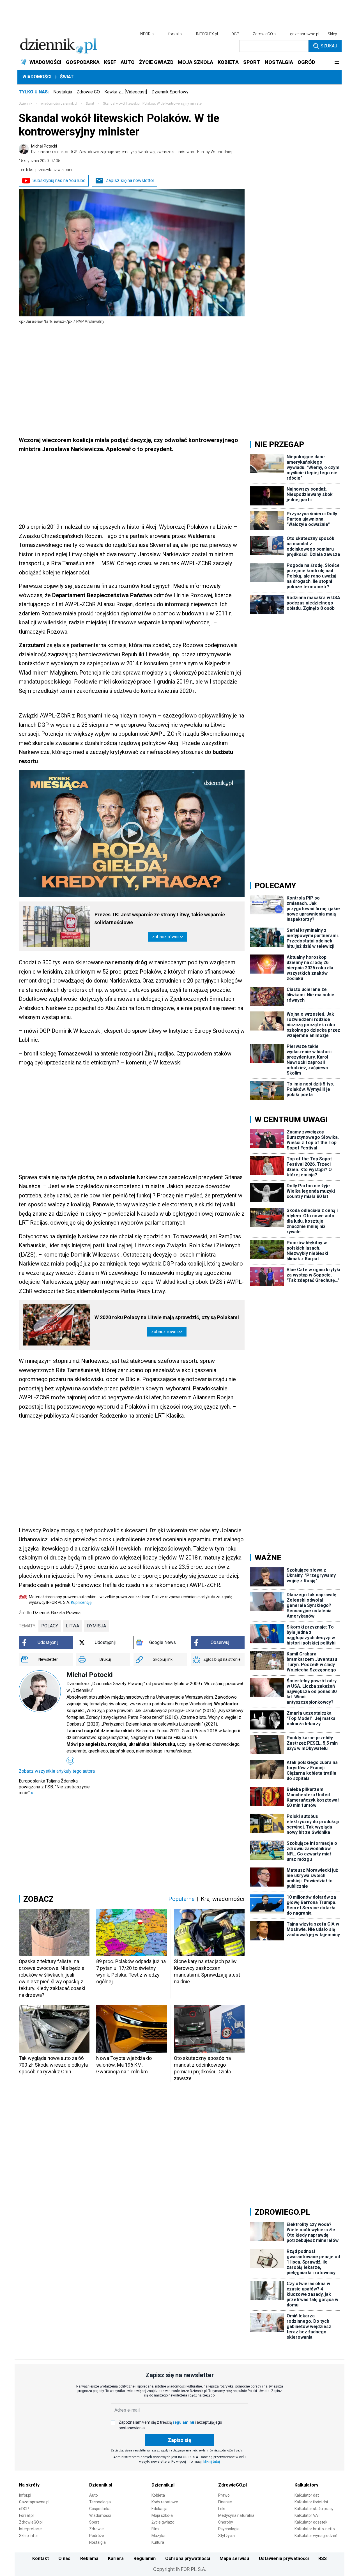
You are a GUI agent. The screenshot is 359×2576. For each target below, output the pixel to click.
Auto (94, 2495)
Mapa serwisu (234, 2558)
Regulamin (145, 2558)
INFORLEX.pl (207, 34)
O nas (64, 2558)
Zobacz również (168, 937)
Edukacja (159, 2509)
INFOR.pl (147, 34)
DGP (235, 34)
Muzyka (158, 2536)
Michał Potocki (131, 149)
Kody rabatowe (165, 2502)
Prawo (224, 2495)
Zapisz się (179, 2440)
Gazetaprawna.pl (34, 2502)
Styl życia (226, 2536)
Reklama (89, 2558)
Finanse (225, 2502)
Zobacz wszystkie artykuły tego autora (57, 1771)
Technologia (100, 2502)
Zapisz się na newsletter (130, 180)
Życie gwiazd (163, 2522)
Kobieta (158, 2495)
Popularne (181, 1899)
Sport (94, 2522)
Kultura (158, 2542)
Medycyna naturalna (236, 2515)
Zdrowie (96, 2529)
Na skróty (29, 2485)
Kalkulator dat (307, 2495)
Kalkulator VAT (307, 2515)
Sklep (332, 34)
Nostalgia (63, 92)
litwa (73, 1626)
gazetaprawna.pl (305, 34)
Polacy (50, 1626)
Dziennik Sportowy (170, 92)
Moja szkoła (162, 2515)
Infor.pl (25, 2495)
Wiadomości (37, 77)
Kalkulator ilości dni (311, 2502)
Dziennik (26, 104)
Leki (222, 2509)
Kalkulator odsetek (311, 2522)
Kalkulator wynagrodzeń (316, 2536)
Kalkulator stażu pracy (314, 2509)
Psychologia (229, 2529)
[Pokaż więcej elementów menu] (337, 62)
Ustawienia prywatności (284, 2558)
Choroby (226, 2522)
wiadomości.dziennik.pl (59, 104)
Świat (67, 77)
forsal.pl (175, 34)
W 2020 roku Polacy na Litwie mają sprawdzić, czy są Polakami (167, 1317)
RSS (323, 2558)
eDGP (24, 2509)
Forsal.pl (26, 2515)
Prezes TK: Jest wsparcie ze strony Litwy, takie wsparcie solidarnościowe (160, 918)
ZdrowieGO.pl (265, 34)
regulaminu (183, 2422)
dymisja (96, 1626)
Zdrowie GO (88, 92)
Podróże (97, 2536)
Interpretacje (30, 2529)
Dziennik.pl (101, 2485)
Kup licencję (81, 1602)
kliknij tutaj (212, 2462)
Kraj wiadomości (223, 1899)
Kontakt (41, 2558)
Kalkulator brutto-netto (315, 2529)
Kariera (116, 2558)
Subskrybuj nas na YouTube (59, 180)
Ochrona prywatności (188, 2558)
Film (155, 2529)
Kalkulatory (306, 2485)
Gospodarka (100, 2509)
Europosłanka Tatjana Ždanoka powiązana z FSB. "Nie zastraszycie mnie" (54, 1787)
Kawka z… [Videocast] (126, 92)
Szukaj (329, 46)
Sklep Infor (29, 2536)
